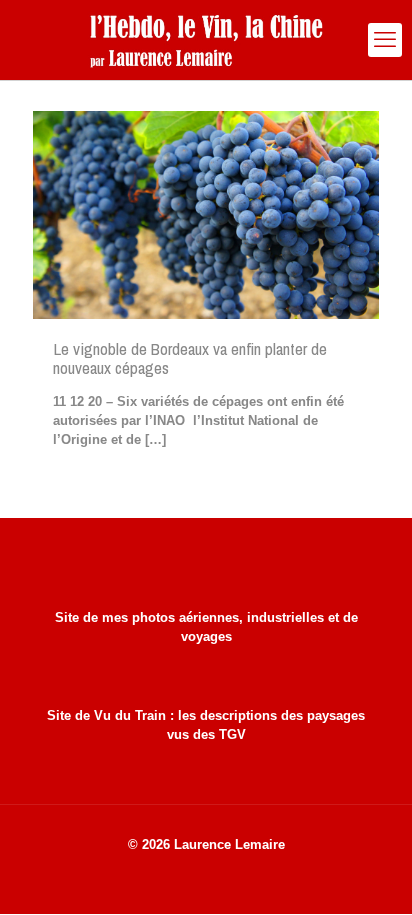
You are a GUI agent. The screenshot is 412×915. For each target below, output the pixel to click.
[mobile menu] (385, 40)
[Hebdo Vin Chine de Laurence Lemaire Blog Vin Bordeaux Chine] (206, 40)
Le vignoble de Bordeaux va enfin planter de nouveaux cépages (190, 358)
